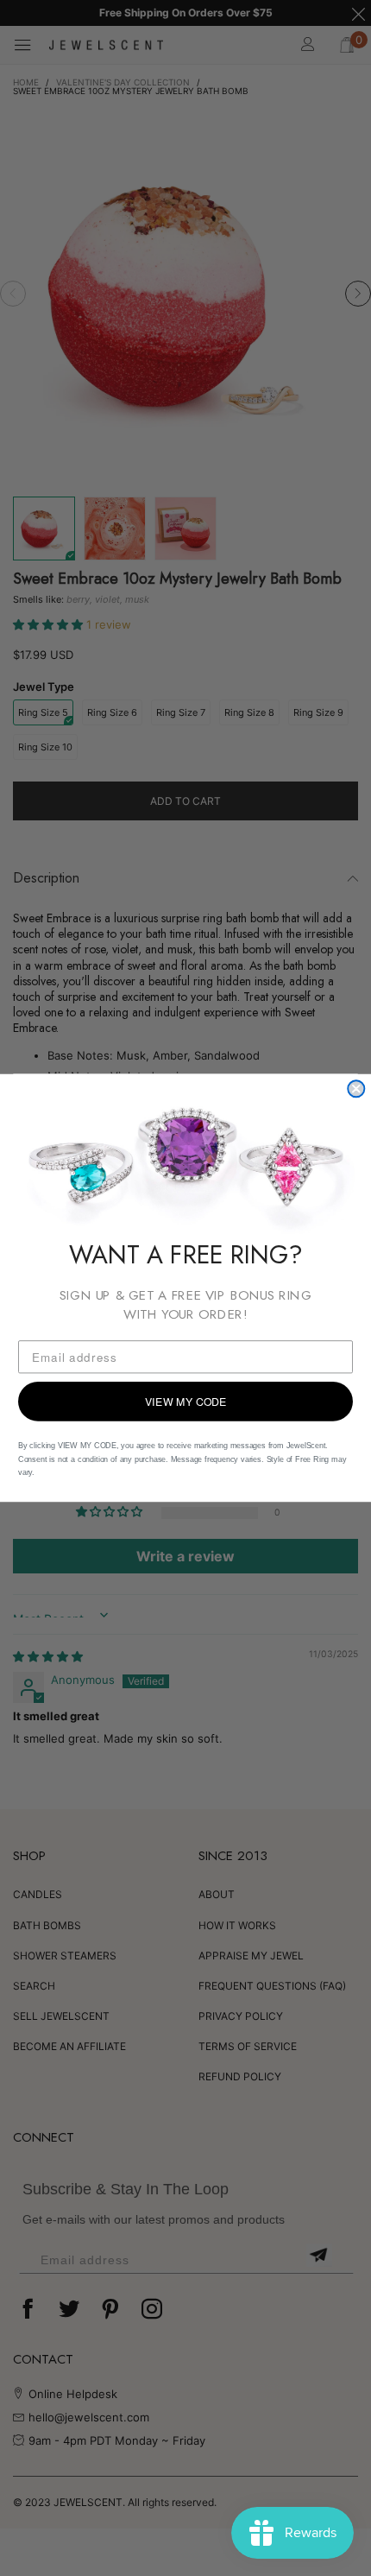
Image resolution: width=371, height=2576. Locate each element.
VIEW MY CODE (186, 1402)
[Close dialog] (356, 1089)
